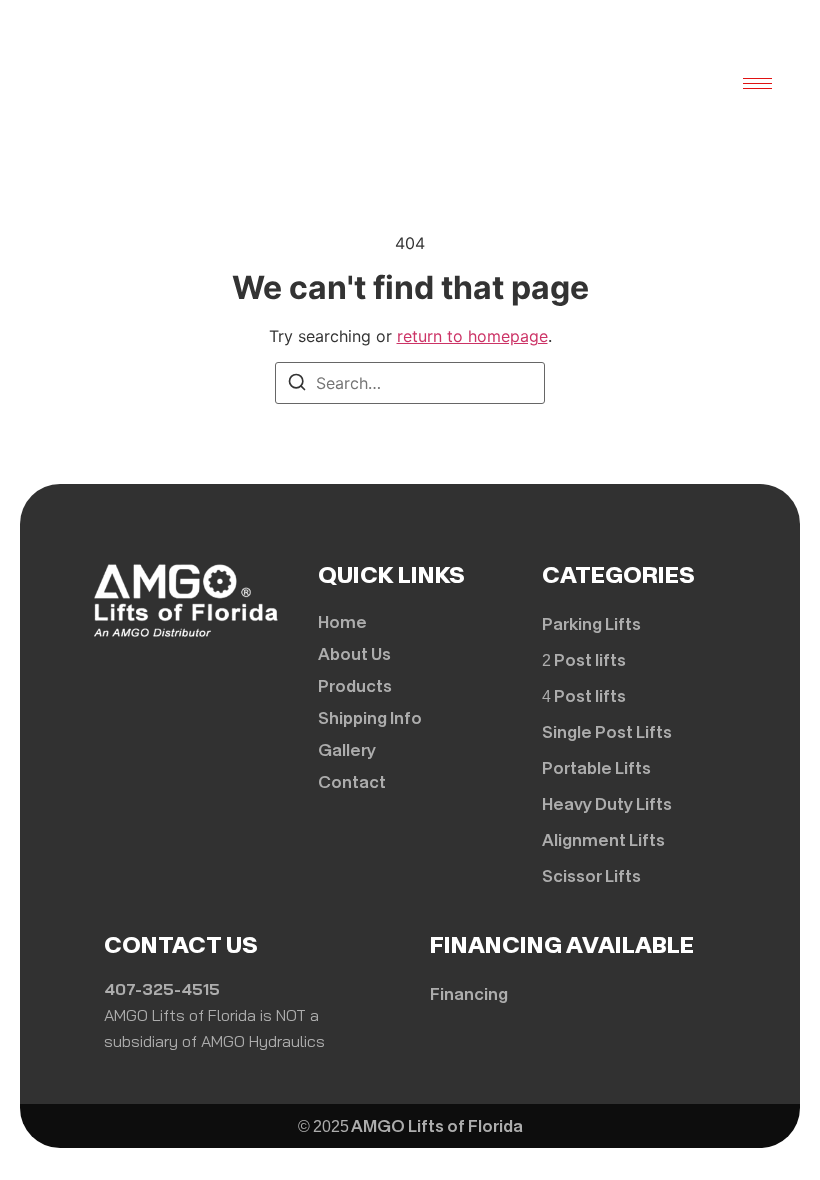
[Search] (297, 385)
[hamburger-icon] (757, 83)
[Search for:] (410, 383)
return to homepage (472, 336)
